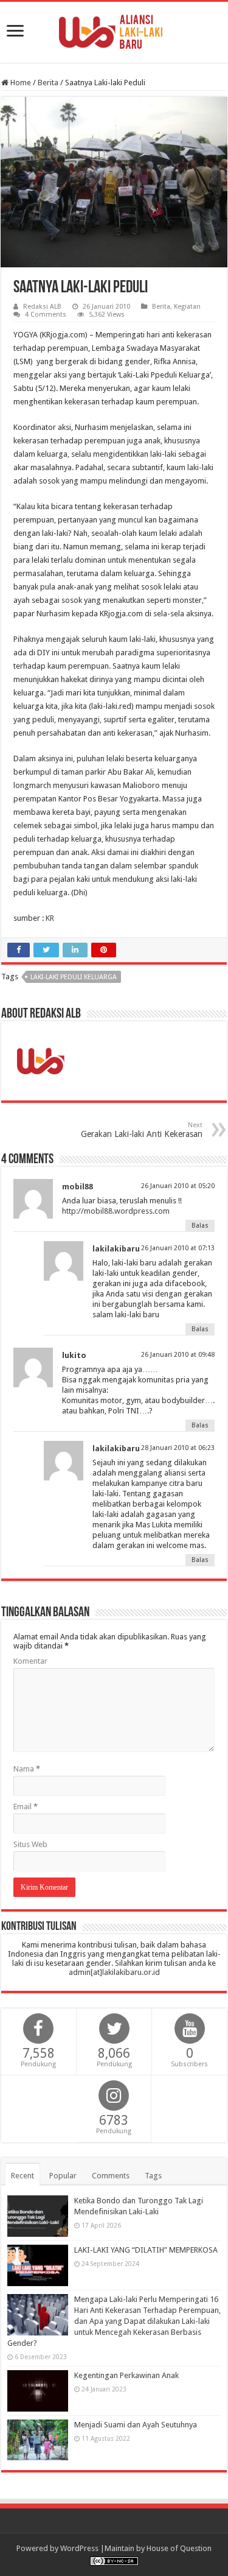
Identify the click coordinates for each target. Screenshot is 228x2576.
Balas (200, 1226)
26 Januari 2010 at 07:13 (178, 1248)
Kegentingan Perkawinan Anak (126, 2375)
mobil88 (78, 1187)
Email (26, 1807)
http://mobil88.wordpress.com (116, 1211)
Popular (63, 2176)
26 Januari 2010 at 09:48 (178, 1355)
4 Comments (46, 315)
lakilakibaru (116, 1249)
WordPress (79, 2548)
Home (20, 83)
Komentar (30, 1661)
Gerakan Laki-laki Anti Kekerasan (142, 1130)
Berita (48, 83)
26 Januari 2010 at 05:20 (178, 1186)
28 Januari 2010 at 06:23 (178, 1448)
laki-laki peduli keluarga (74, 977)
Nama (27, 1769)
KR (50, 918)
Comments (111, 2176)
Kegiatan (187, 307)
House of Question (179, 2548)
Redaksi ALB (42, 307)
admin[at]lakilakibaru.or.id (114, 1972)
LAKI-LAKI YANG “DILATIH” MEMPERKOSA (146, 2250)
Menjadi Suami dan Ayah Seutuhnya (136, 2425)
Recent (22, 2176)
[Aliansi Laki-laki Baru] (114, 30)
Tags (153, 2176)
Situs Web (30, 1844)
